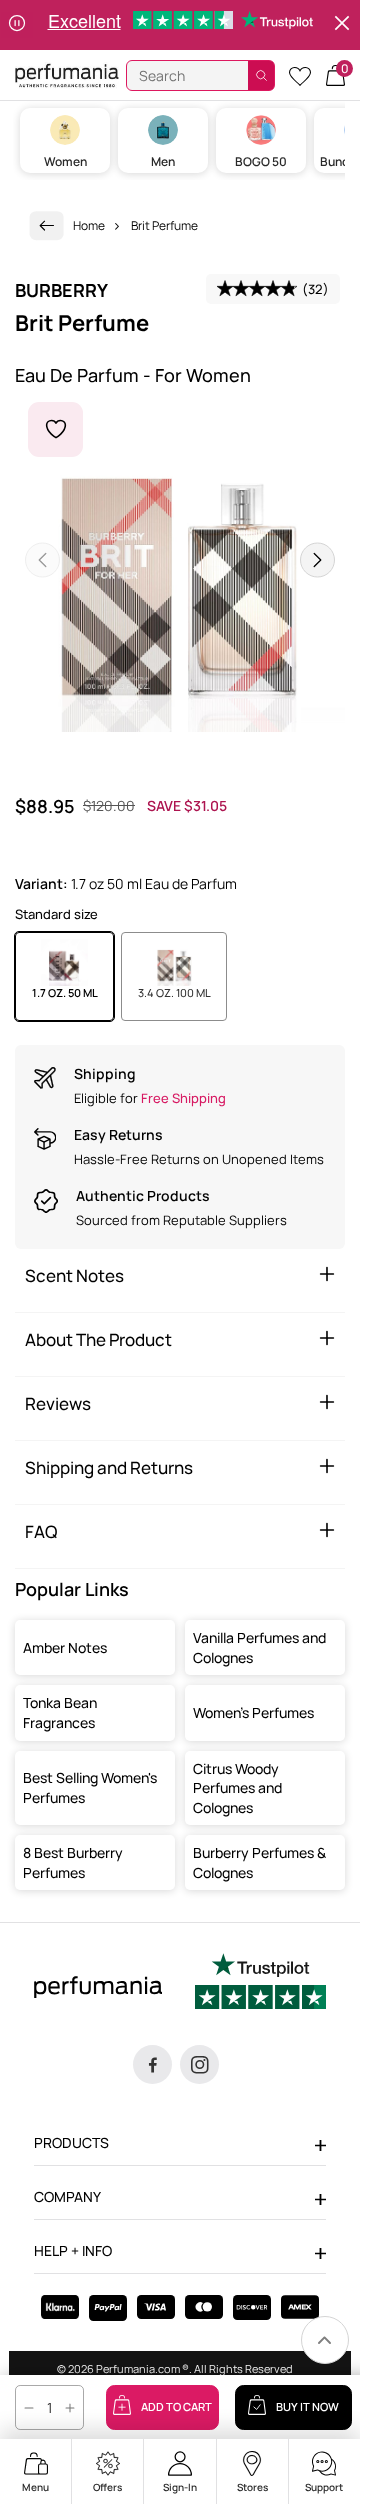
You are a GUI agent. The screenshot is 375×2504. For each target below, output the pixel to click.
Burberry (61, 290)
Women (65, 161)
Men (163, 161)
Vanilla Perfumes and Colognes (259, 1647)
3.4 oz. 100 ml (174, 992)
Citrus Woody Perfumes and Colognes (237, 1788)
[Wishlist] (300, 75)
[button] (335, 75)
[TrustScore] (260, 1984)
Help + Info (73, 2250)
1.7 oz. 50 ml (65, 992)
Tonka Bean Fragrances (60, 1712)
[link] (47, 225)
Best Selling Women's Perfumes (90, 1787)
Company (67, 2196)
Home (89, 225)
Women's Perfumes (253, 1712)
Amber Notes (65, 1647)
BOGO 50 (261, 161)
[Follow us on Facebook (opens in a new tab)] (152, 2064)
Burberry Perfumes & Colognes (259, 1862)
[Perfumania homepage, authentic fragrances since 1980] (67, 74)
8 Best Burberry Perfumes (73, 1862)
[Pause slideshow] (17, 25)
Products (71, 2142)
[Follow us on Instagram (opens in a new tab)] (199, 2064)
